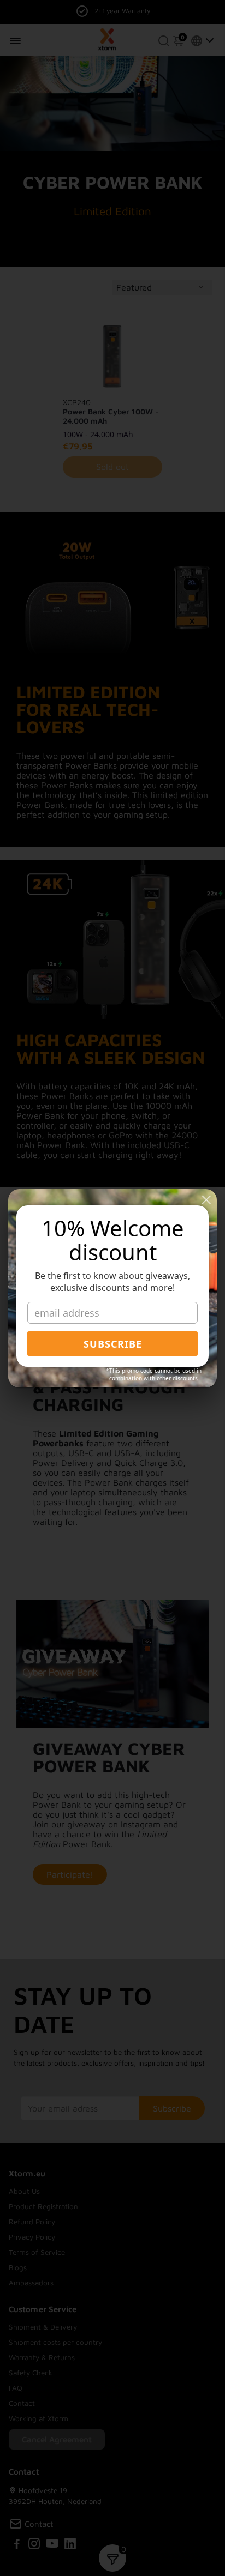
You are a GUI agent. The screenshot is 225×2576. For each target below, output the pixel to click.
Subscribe (113, 1344)
